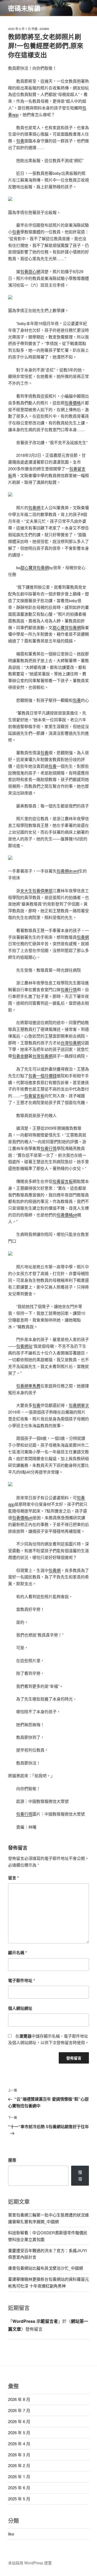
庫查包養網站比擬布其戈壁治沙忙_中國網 (46, 2268)
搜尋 (12, 2160)
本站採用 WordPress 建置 (30, 2563)
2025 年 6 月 (19, 2488)
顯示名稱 (18, 1953)
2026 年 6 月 (19, 2421)
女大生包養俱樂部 (36, 890)
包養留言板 (34, 1096)
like (11, 2534)
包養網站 (24, 1346)
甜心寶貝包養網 (35, 567)
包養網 (34, 507)
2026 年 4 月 (19, 2443)
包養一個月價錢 (42, 1076)
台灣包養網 (71, 1043)
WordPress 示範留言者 (35, 2321)
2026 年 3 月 (19, 2455)
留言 (13, 1878)
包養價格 (73, 403)
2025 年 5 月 (19, 2499)
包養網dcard (68, 871)
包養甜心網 (30, 271)
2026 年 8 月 (19, 2399)
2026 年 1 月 (19, 2476)
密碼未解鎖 (24, 8)
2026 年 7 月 (19, 2410)
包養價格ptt (67, 1215)
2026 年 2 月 (19, 2465)
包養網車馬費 (28, 1386)
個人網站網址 (20, 2008)
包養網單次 (79, 1405)
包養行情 (69, 989)
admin (44, 29)
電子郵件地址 (22, 1980)
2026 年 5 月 (19, 2432)
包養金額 (20, 1056)
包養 (20, 141)
